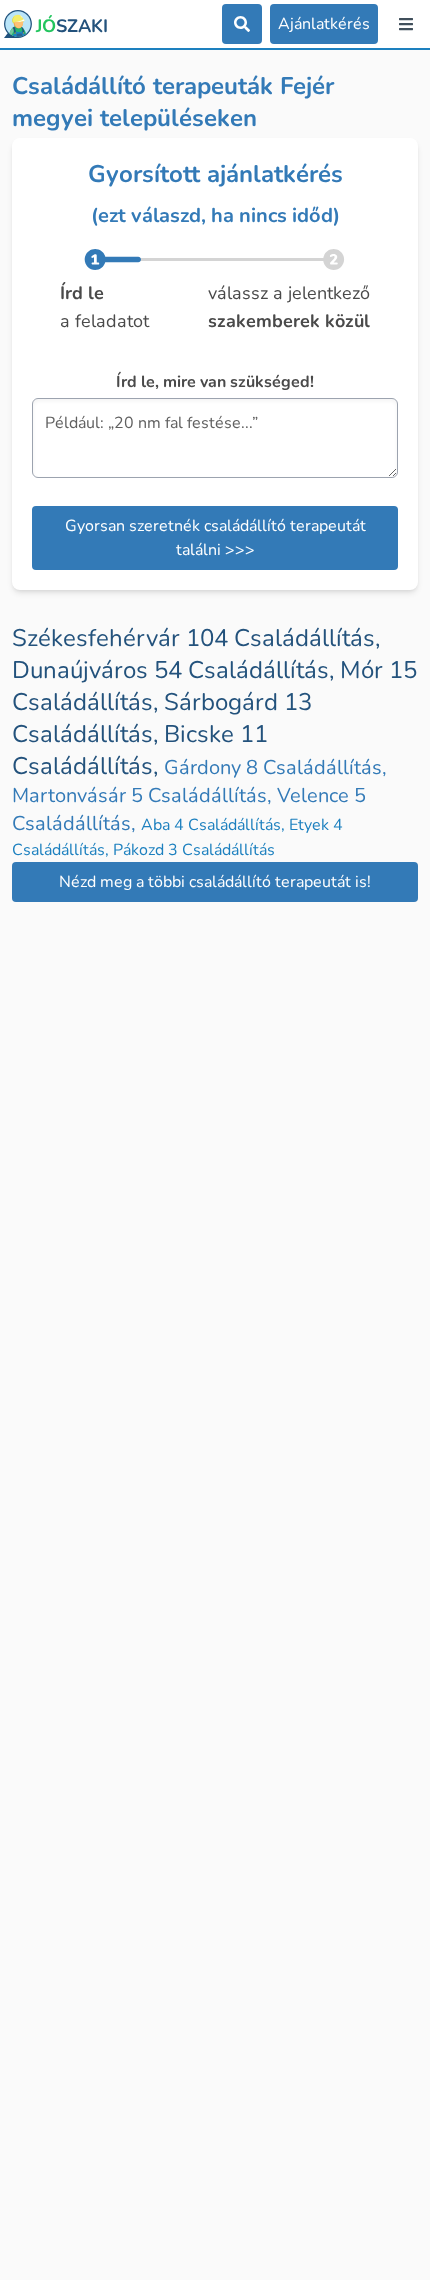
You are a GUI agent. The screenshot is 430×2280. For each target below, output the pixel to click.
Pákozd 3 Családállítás (194, 850)
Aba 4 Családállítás (215, 825)
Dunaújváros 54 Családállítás (176, 670)
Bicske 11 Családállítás (140, 750)
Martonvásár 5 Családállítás (144, 795)
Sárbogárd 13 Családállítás (162, 718)
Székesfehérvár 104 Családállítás (196, 638)
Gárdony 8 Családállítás (275, 767)
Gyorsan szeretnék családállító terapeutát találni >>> (215, 538)
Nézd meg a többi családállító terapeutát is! (215, 882)
